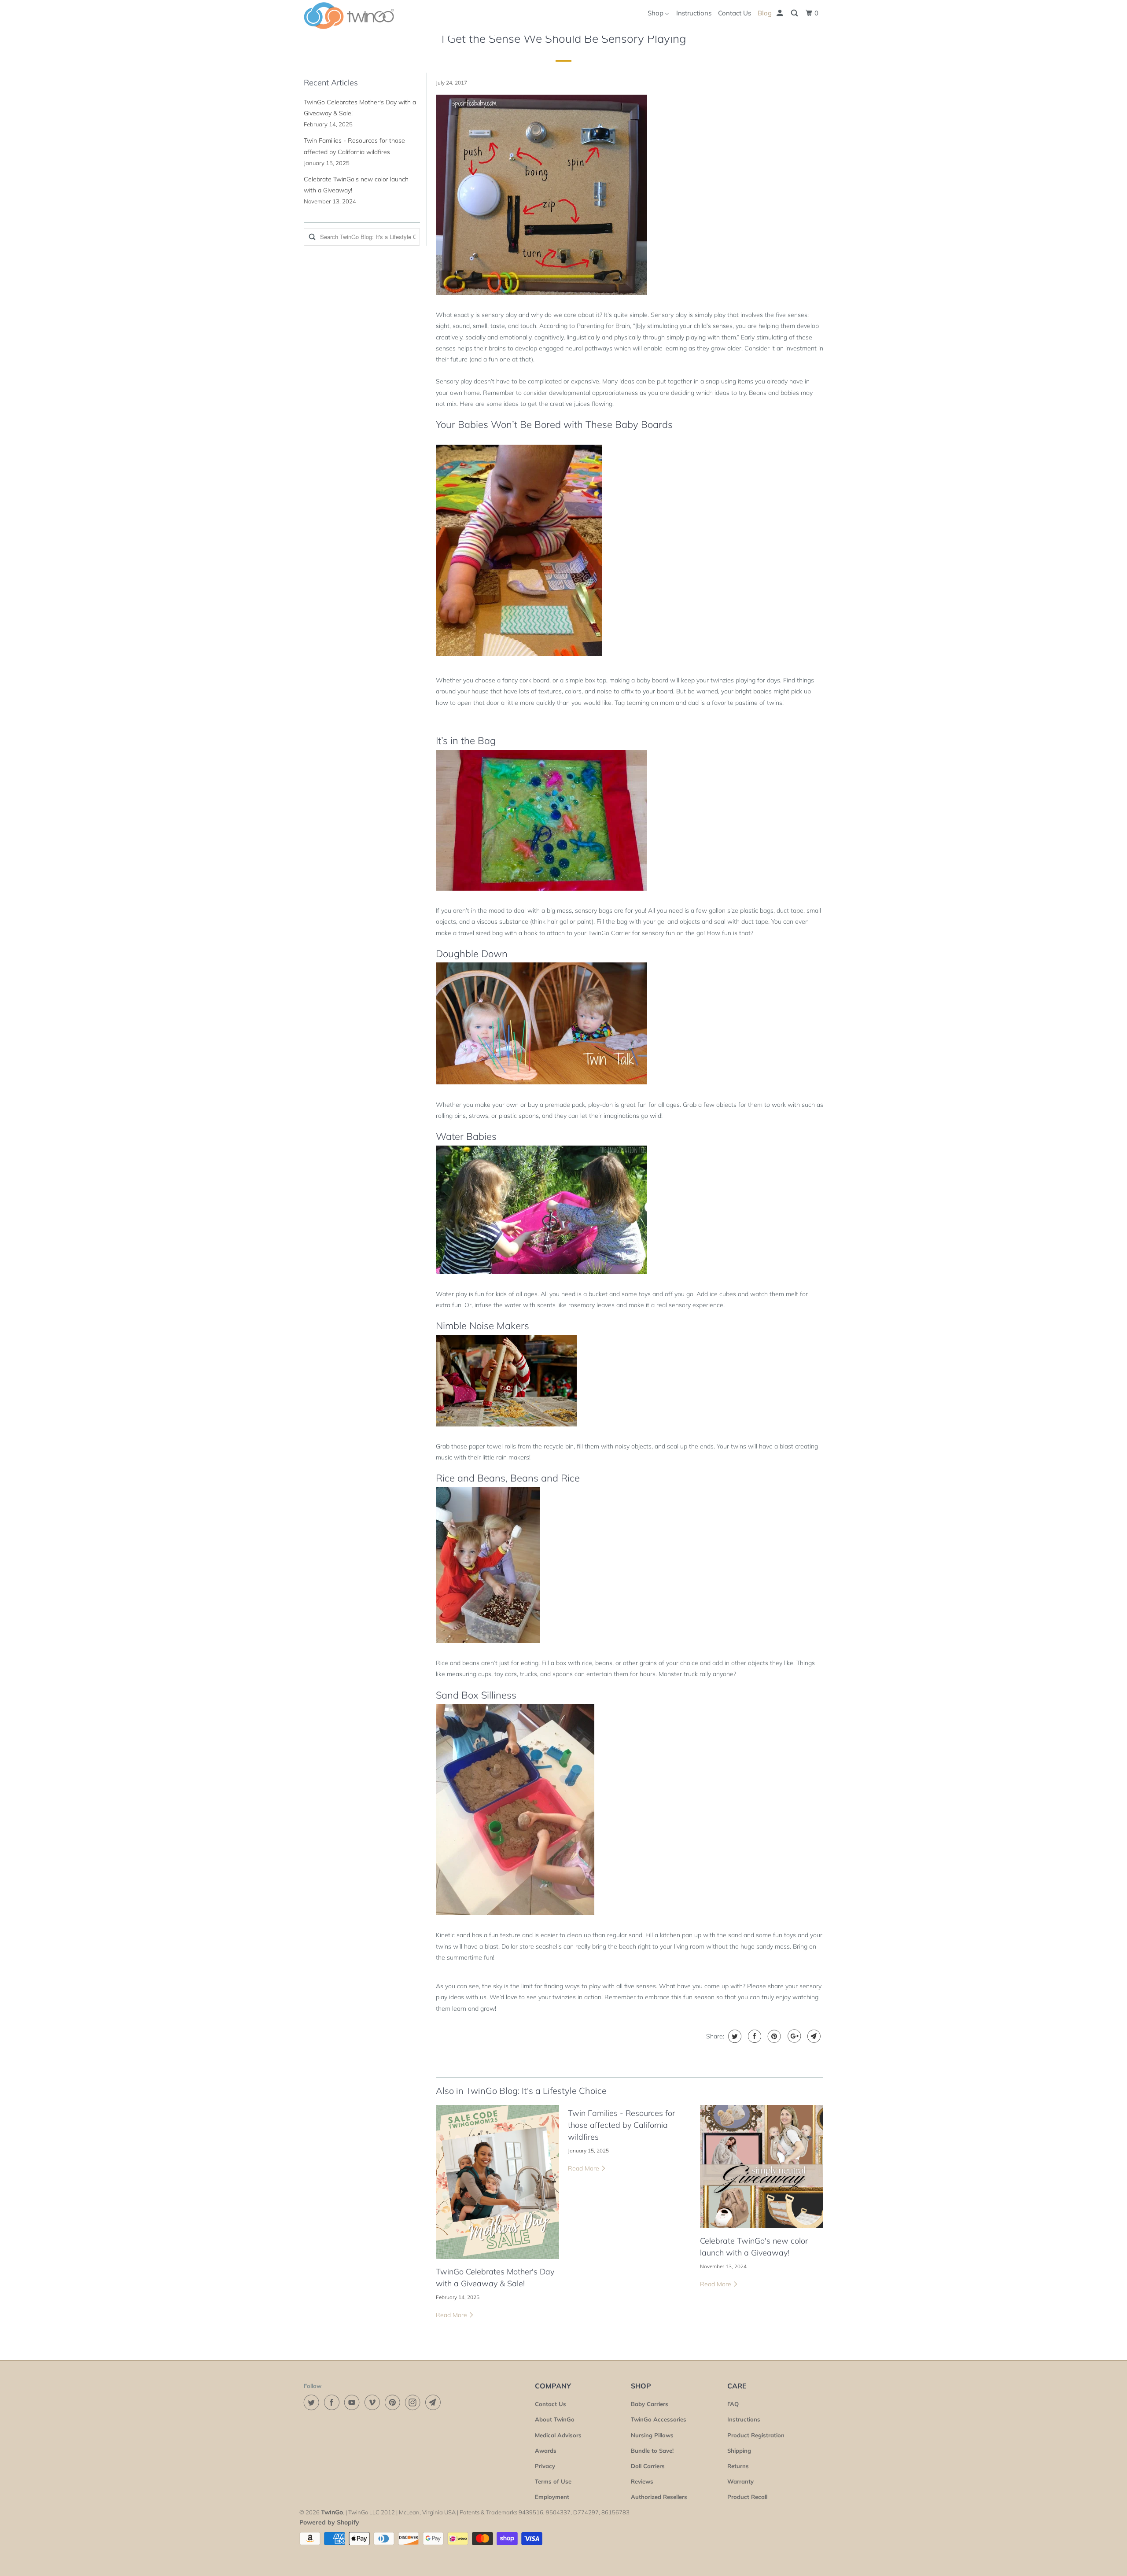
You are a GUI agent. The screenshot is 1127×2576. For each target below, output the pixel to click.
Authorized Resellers (659, 2497)
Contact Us (735, 13)
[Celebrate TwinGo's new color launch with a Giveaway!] (762, 2167)
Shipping (739, 2451)
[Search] (795, 13)
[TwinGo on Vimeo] (374, 2402)
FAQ (733, 2404)
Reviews (642, 2481)
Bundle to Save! (652, 2451)
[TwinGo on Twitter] (313, 2402)
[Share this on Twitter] (734, 2036)
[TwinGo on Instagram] (414, 2402)
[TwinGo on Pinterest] (394, 2402)
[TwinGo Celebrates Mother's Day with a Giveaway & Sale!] (497, 2182)
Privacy (545, 2466)
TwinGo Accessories (659, 2419)
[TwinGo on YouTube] (354, 2402)
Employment (552, 2497)
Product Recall (747, 2497)
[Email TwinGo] (435, 2402)
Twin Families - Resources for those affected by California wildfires (621, 2125)
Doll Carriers (648, 2466)
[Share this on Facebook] (753, 2036)
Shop (656, 13)
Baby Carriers (650, 2404)
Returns (738, 2466)
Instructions (694, 13)
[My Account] (781, 13)
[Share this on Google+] (793, 2036)
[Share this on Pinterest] (773, 2036)
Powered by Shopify (329, 2522)
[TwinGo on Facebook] (333, 2402)
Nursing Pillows (652, 2435)
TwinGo (332, 2512)
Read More (452, 2315)
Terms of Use (553, 2481)
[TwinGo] (349, 16)
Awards (546, 2451)
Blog (765, 13)
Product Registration (756, 2435)
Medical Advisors (558, 2435)
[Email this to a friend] (813, 2036)
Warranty (740, 2481)
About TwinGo (555, 2419)
